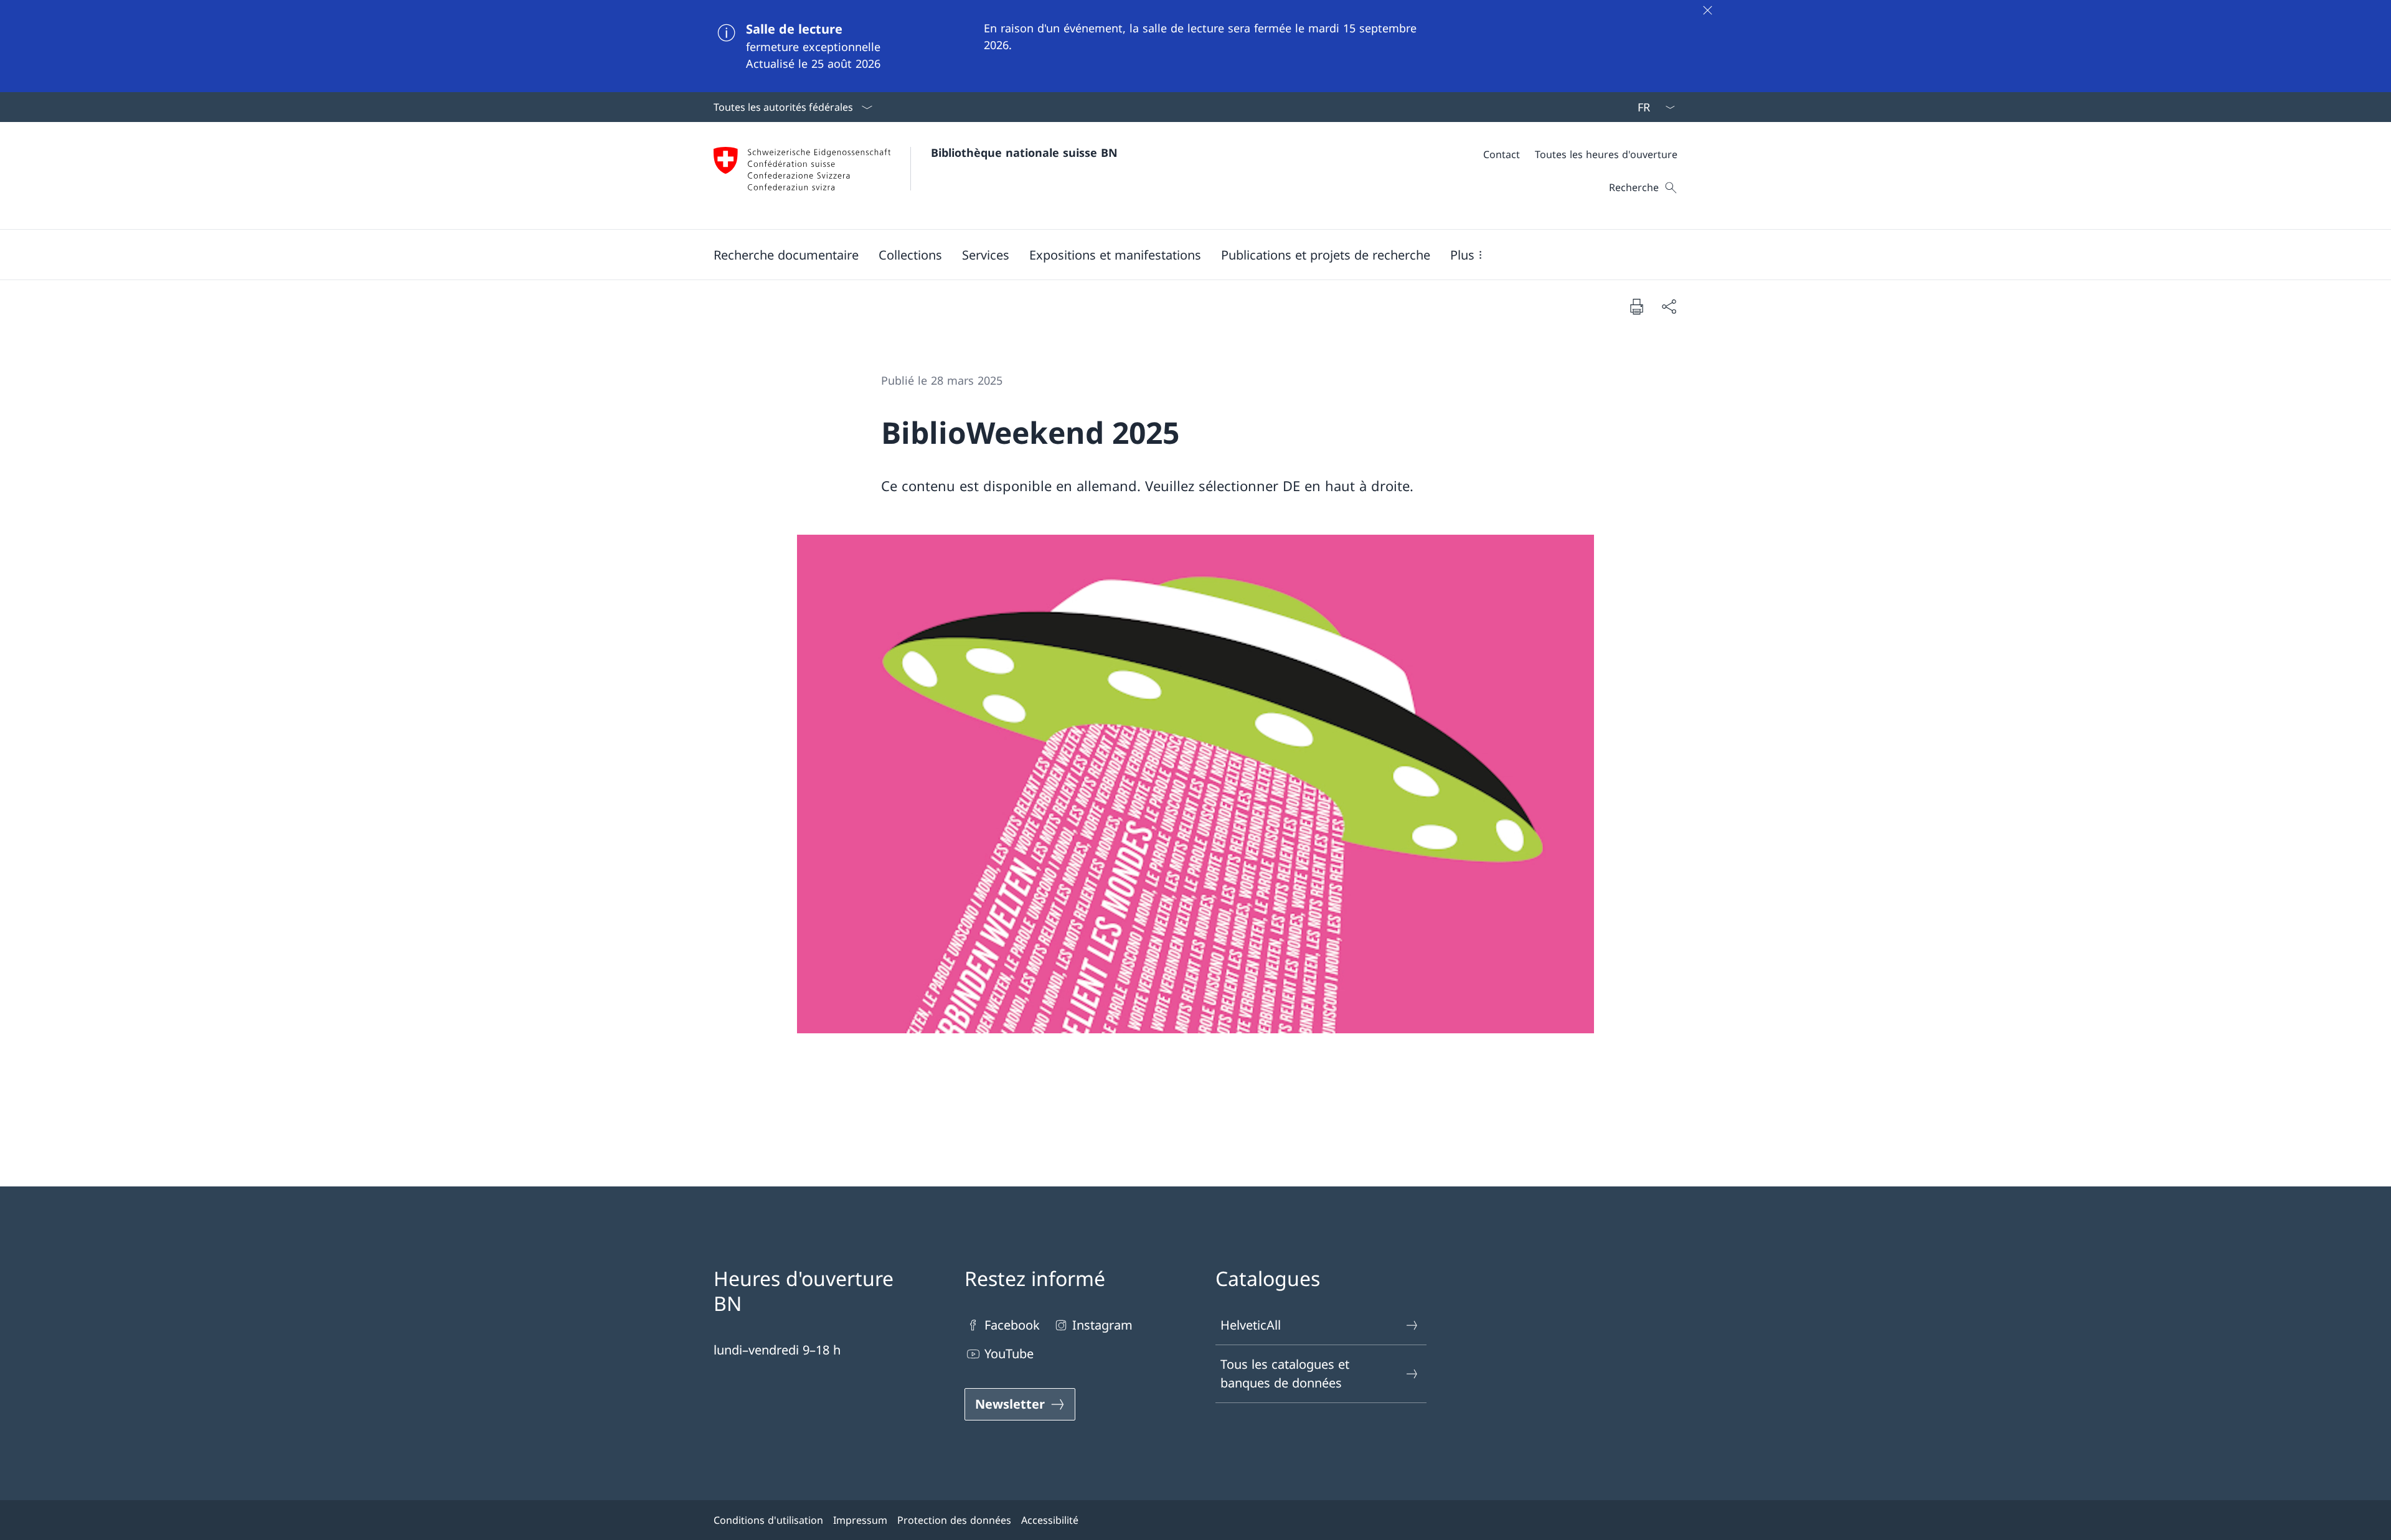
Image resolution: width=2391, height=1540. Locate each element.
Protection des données (954, 1520)
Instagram (1102, 1325)
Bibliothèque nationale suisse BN (1024, 153)
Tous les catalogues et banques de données (1285, 1373)
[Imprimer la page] (1636, 306)
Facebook (1012, 1325)
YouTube (1009, 1354)
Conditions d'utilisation (768, 1520)
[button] (786, 255)
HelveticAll (1251, 1325)
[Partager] (1669, 306)
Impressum (860, 1520)
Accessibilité (1050, 1520)
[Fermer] (1707, 10)
